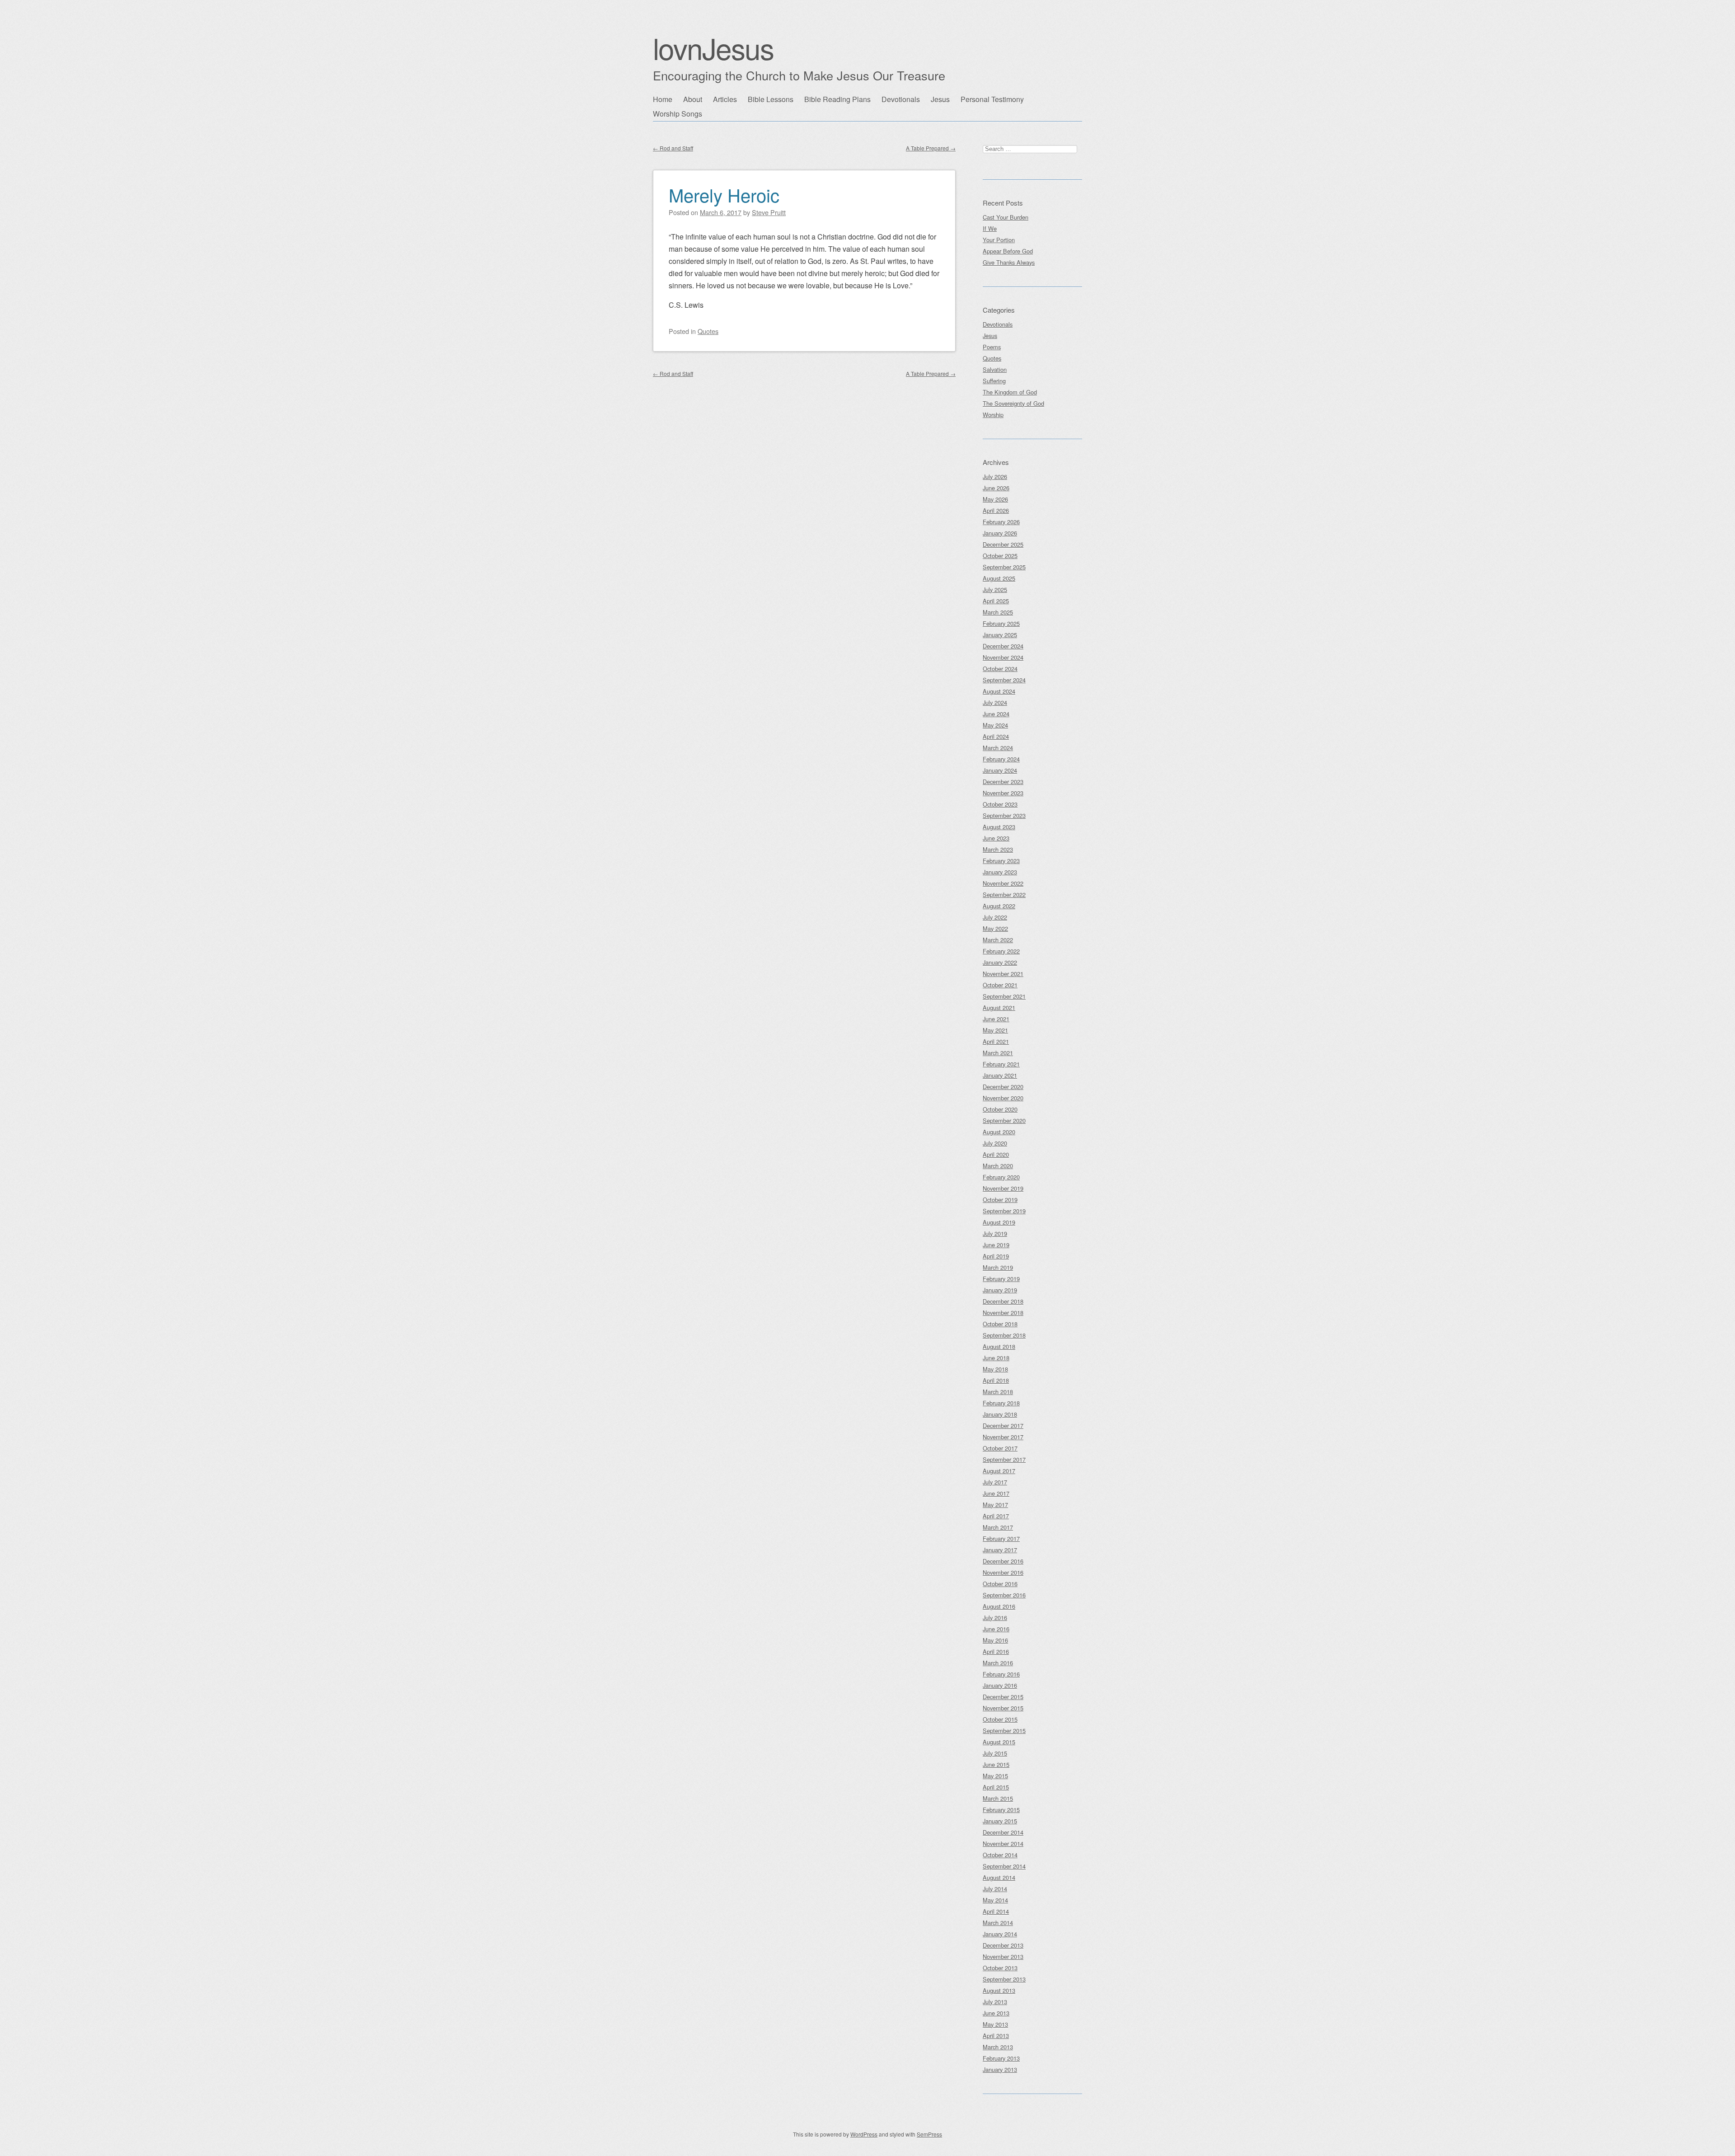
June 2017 (996, 1493)
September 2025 (1004, 567)
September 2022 (1004, 895)
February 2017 (1001, 1538)
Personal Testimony (992, 99)
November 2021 (1003, 974)
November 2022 (1003, 883)
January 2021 (1000, 1075)
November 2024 (1003, 657)
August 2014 (999, 1877)
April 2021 (996, 1041)
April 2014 (996, 1911)
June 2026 (996, 488)
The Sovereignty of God (1013, 403)
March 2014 (998, 1923)
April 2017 (996, 1516)
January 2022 (1000, 962)
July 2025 (995, 589)
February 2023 (1001, 861)
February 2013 (1001, 2058)
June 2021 (996, 1019)
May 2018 (995, 1369)
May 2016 (995, 1640)
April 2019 (996, 1256)
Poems (992, 347)
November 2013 (1003, 1956)
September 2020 (1004, 1120)
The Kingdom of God (1010, 392)
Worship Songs (678, 114)
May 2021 (995, 1030)
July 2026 (995, 477)
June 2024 (996, 714)
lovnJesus (713, 48)
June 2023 (996, 838)
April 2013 (996, 2036)
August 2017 (999, 1471)
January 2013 (1000, 2069)
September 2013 (1004, 1979)
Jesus (940, 99)
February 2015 (1001, 1810)
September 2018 (1004, 1335)
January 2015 (1000, 1821)
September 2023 (1004, 815)
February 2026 (1001, 522)
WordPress (864, 2134)
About (693, 99)
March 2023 (998, 849)
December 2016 (1003, 1561)
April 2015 (996, 1787)
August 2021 (999, 1008)
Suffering (994, 381)
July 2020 (995, 1143)
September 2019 (1004, 1211)
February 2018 (1001, 1403)
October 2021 (1000, 985)
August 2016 (999, 1606)
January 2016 (1000, 1685)
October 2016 (1000, 1584)
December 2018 (1003, 1301)
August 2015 (999, 1742)
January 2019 (1000, 1290)
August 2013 (999, 1990)
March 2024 (998, 748)
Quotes (708, 331)
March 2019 (998, 1267)
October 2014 (1000, 1855)
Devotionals (901, 99)
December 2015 (1003, 1697)
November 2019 (1003, 1188)
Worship (993, 415)
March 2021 (998, 1053)
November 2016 (1003, 1572)
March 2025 (998, 612)
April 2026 (996, 510)
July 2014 (995, 1889)
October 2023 (1000, 804)
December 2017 (1003, 1426)
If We (990, 228)
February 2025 (1001, 623)
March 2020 (998, 1166)
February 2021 (1001, 1064)
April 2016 (996, 1651)
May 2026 (995, 499)
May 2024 (995, 725)
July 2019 (995, 1233)
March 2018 (998, 1392)
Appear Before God (1008, 251)
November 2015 (1003, 1708)
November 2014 (1003, 1844)
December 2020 (1003, 1087)
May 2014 (995, 1900)
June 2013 (996, 2013)
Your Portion (999, 240)
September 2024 (1004, 680)
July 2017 (995, 1482)
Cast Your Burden (1006, 217)
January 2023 (1000, 872)
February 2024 (1001, 759)
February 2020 (1001, 1177)
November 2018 (1003, 1313)
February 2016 (1001, 1674)
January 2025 (1000, 635)
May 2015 (995, 1776)
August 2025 (999, 578)
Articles (725, 99)
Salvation (995, 369)
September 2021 (1004, 996)
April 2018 (996, 1380)
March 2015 (998, 1798)
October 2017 (1000, 1448)
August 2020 (999, 1132)
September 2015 (1004, 1731)
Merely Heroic (724, 195)
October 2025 (1000, 556)
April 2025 (996, 601)
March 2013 (998, 2047)
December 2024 (1003, 646)
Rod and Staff (673, 148)
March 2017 (998, 1527)
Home (663, 99)
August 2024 (999, 691)
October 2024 (1000, 669)
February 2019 (1001, 1279)
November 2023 (1003, 793)
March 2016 (998, 1663)
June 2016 (996, 1629)
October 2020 (1000, 1109)
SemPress (929, 2134)
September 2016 (1004, 1595)
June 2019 (996, 1245)
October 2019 (1000, 1200)
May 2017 (995, 1505)
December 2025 (1003, 544)
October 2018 (1000, 1324)
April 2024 (996, 736)
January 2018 (1000, 1414)
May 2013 (995, 2024)
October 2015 (1000, 1719)
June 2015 (996, 1764)
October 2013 (1000, 1968)
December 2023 (1003, 782)
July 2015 (995, 1753)
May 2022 (995, 928)
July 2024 (995, 702)
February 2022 (1001, 951)
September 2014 (1004, 1866)
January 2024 (1000, 770)
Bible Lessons (771, 99)
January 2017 (1000, 1550)
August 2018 (999, 1346)
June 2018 (996, 1358)
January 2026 (1000, 533)
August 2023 (999, 827)
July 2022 (995, 917)
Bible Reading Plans (837, 99)
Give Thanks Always (1009, 262)
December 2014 (1003, 1832)
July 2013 (995, 2002)
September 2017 (1004, 1459)
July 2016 (995, 1618)
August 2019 (999, 1222)
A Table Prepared (931, 148)
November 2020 (1003, 1098)
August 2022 (999, 906)
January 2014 (1000, 1934)
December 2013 (1003, 1945)
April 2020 (996, 1154)
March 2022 (998, 940)
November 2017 (1003, 1437)
